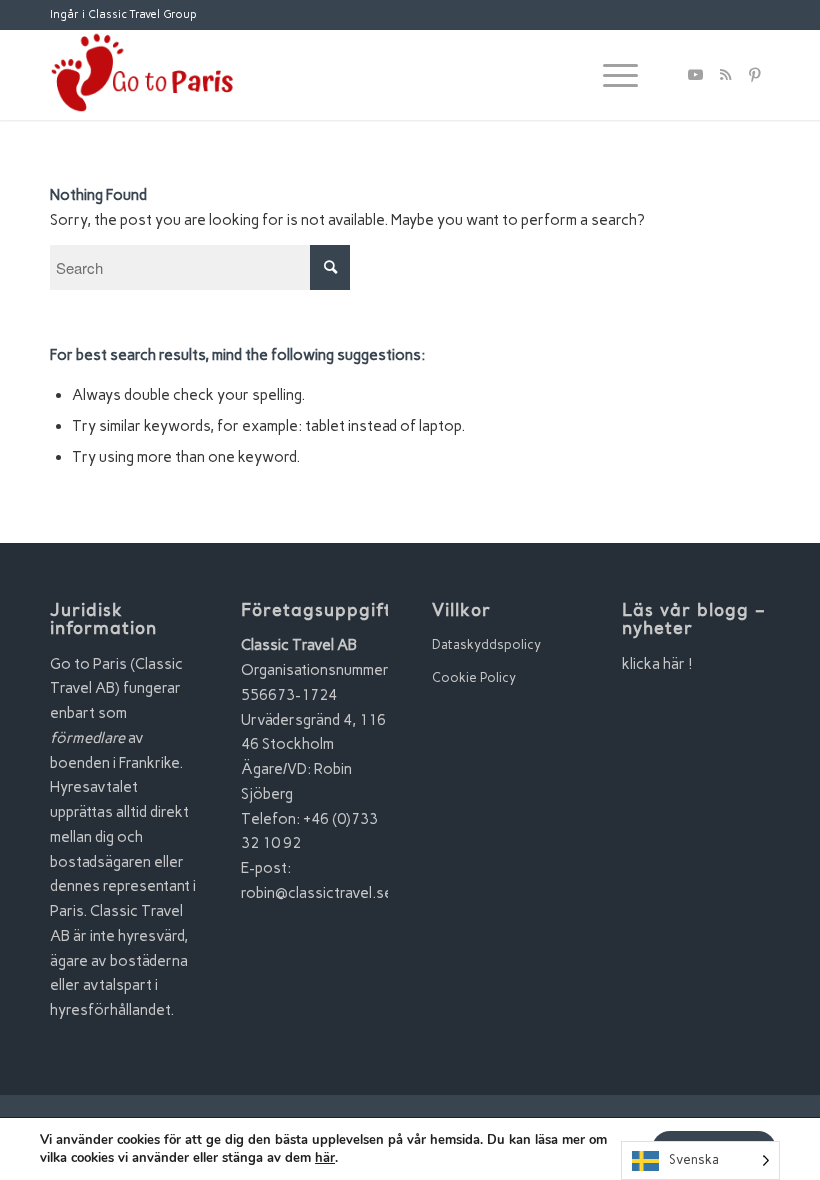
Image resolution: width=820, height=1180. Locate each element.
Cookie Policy (474, 677)
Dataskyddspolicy (486, 644)
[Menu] (610, 75)
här (325, 1158)
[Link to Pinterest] (755, 75)
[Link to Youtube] (695, 75)
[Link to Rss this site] (725, 75)
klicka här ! (657, 664)
